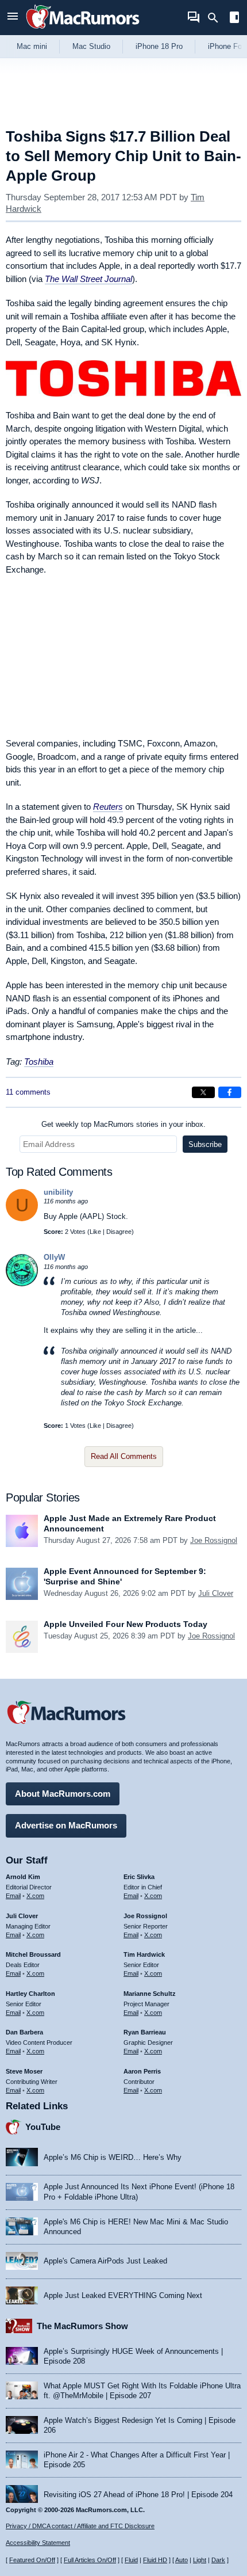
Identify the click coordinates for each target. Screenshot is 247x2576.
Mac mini (32, 46)
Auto (182, 2560)
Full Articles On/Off (90, 2560)
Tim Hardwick (144, 1954)
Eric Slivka (139, 1877)
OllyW (54, 1257)
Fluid (131, 2560)
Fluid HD (155, 2560)
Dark (218, 2560)
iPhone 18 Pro (159, 46)
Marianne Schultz (150, 1994)
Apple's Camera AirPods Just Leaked (105, 2261)
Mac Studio (91, 46)
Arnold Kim (23, 1877)
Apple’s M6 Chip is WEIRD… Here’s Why (113, 2157)
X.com (35, 1896)
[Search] (217, 18)
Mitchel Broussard (33, 1954)
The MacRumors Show (82, 2326)
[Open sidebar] (234, 19)
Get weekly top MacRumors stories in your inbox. (123, 1124)
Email (13, 1896)
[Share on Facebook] (230, 1092)
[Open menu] (13, 18)
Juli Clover (216, 1593)
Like (95, 1232)
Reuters (108, 807)
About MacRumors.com (63, 1794)
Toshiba (39, 1062)
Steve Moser (24, 2071)
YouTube (43, 2127)
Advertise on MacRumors (66, 1825)
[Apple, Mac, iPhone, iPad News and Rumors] (83, 30)
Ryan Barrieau (145, 2032)
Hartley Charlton (30, 1994)
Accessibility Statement (38, 2543)
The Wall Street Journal (88, 279)
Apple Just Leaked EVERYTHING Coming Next (123, 2295)
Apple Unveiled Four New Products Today (126, 1624)
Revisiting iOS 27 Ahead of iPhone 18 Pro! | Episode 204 (138, 2495)
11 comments (28, 1092)
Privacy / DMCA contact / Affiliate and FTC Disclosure (80, 2526)
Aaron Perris (142, 2071)
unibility (58, 1192)
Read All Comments (124, 1456)
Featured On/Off (32, 2560)
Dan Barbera (24, 2032)
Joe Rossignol (214, 1540)
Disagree (119, 1232)
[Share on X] (203, 1092)
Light (200, 2560)
